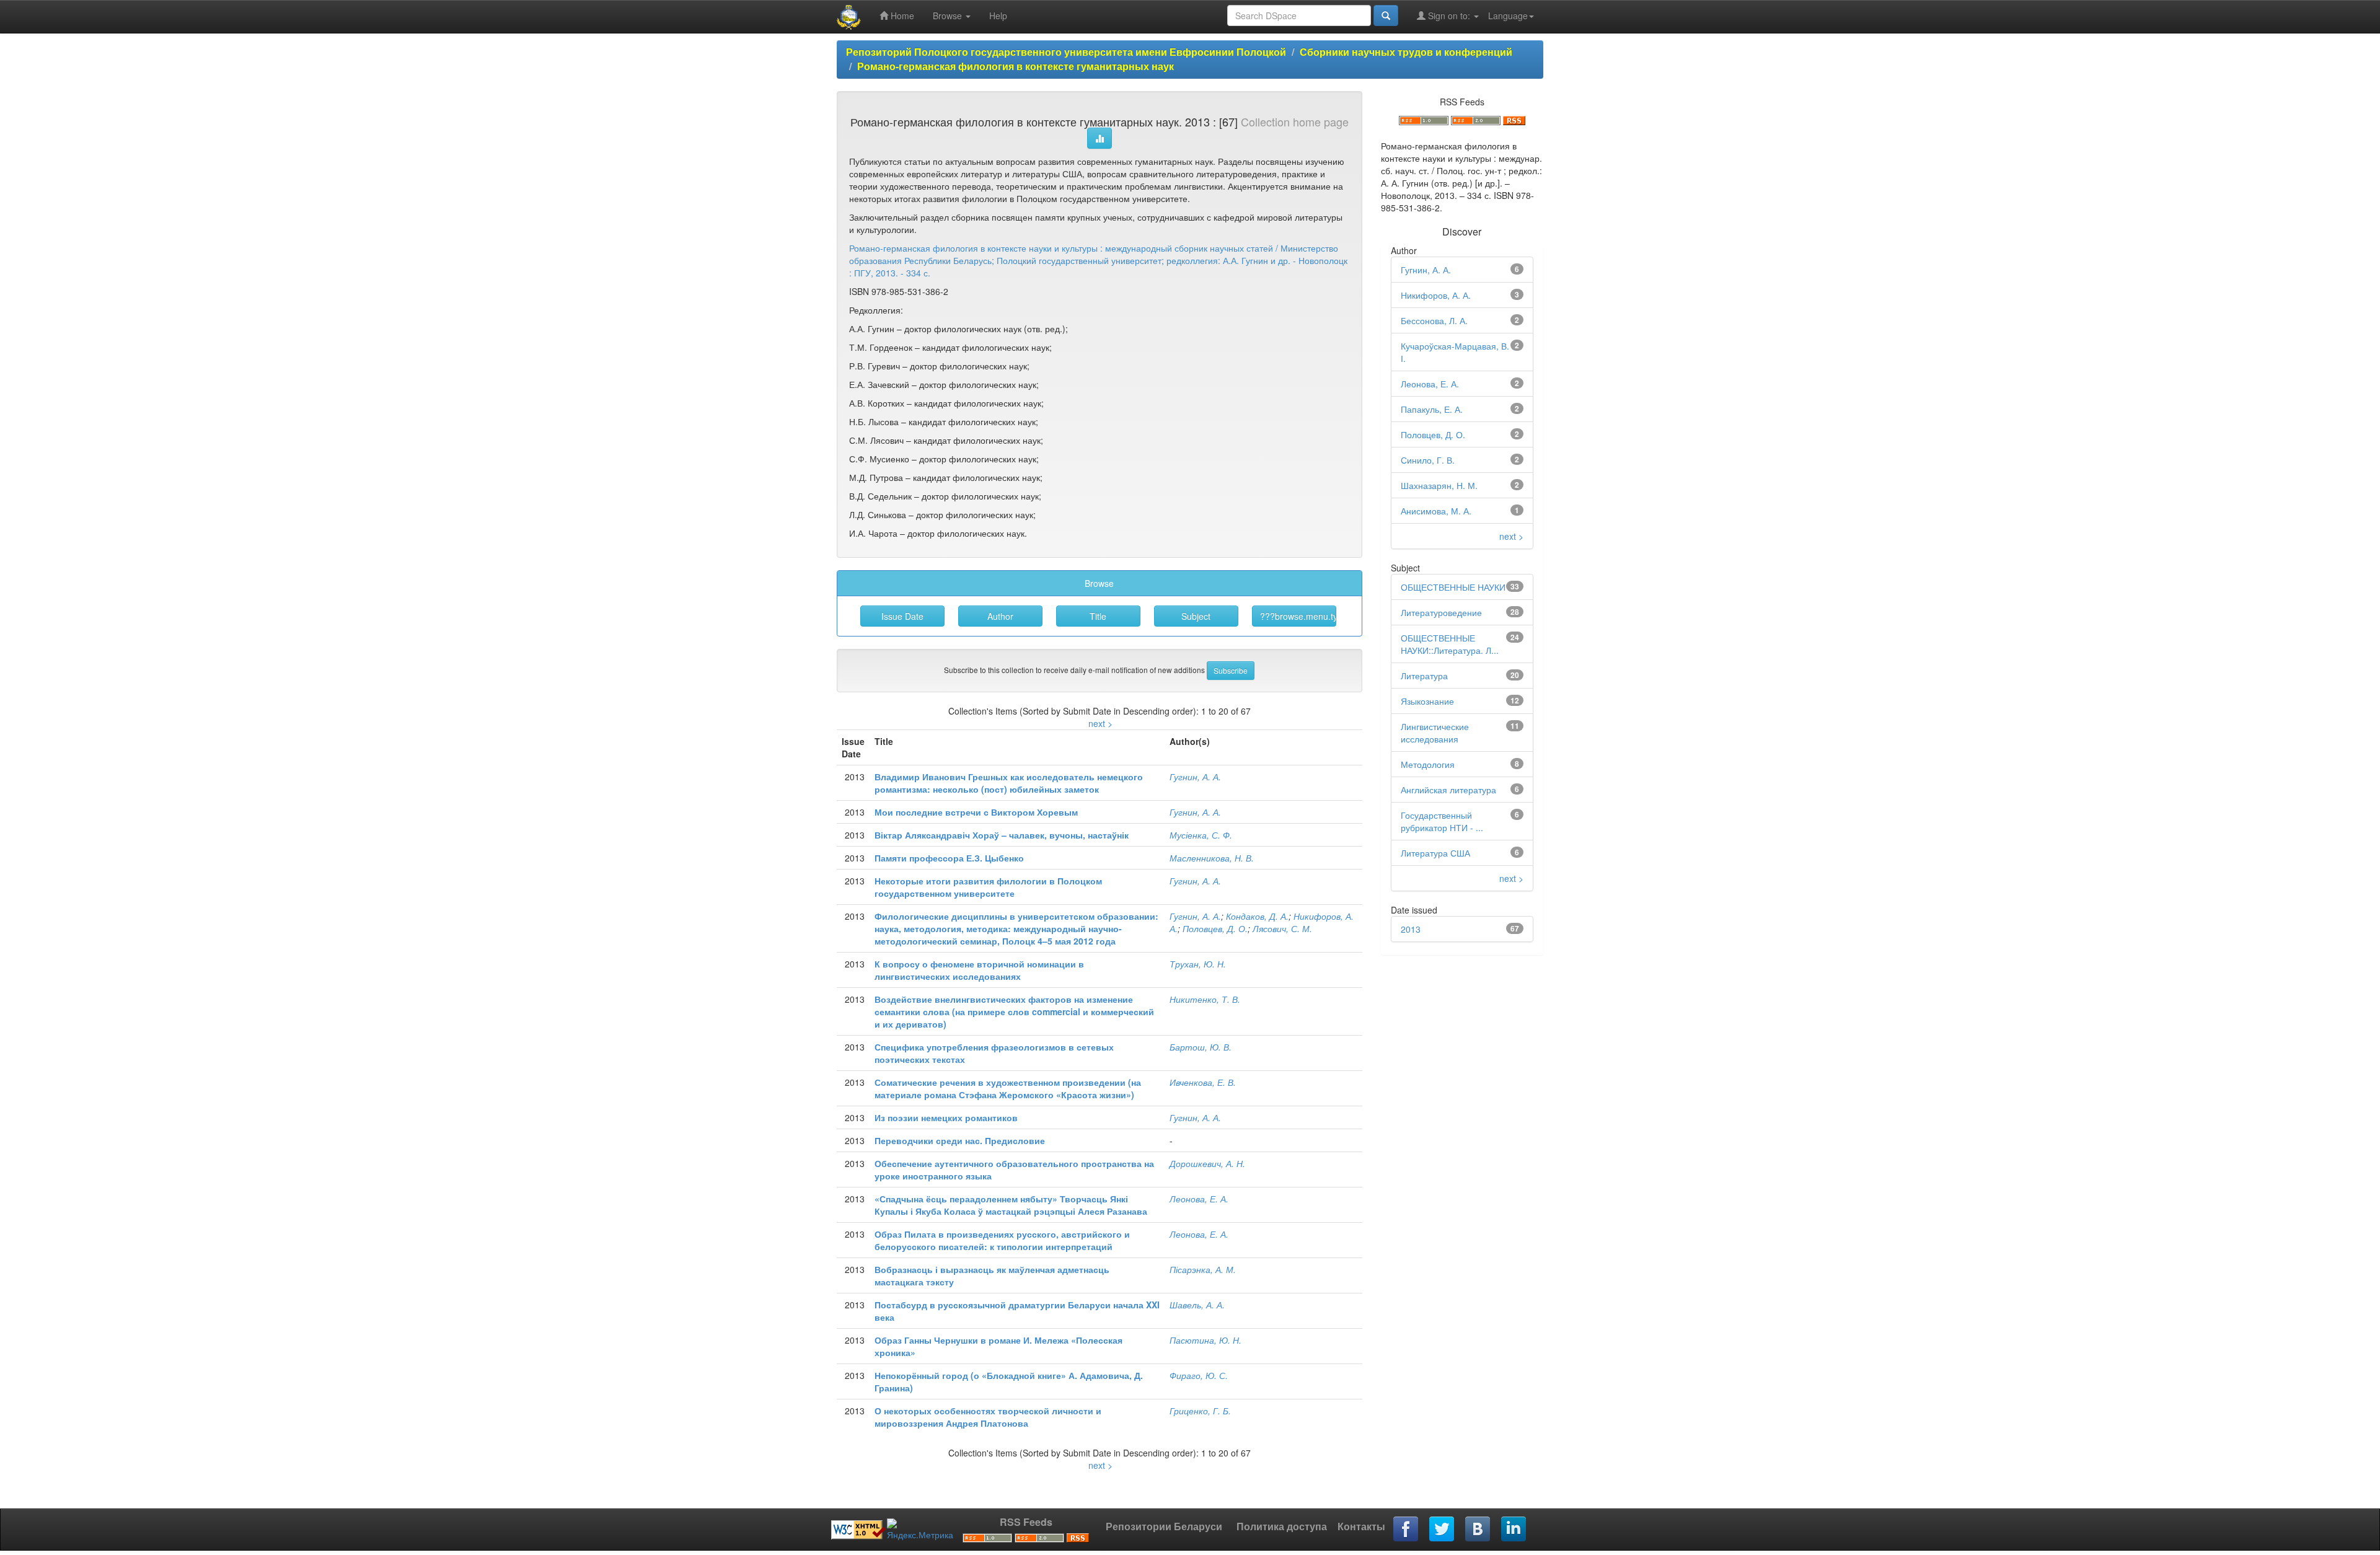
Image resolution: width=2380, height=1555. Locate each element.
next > (1100, 723)
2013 (1411, 929)
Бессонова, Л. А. (1434, 320)
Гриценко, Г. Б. (1200, 1411)
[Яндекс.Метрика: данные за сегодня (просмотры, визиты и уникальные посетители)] (920, 1530)
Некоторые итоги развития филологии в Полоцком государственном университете (988, 887)
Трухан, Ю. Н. (1198, 964)
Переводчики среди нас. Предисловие (960, 1140)
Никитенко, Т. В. (1205, 999)
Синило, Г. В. (1428, 460)
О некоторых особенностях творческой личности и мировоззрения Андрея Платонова (988, 1417)
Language (1508, 15)
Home (901, 15)
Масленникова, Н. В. (1212, 858)
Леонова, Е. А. (1199, 1199)
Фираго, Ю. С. (1199, 1375)
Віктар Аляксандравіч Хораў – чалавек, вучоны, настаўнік (1002, 835)
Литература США (1435, 853)
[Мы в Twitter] (1442, 1530)
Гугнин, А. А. (1195, 777)
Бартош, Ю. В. (1201, 1047)
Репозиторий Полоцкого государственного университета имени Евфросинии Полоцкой (1066, 52)
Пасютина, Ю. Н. (1205, 1340)
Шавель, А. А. (1197, 1305)
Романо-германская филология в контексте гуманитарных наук (1016, 66)
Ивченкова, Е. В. (1203, 1082)
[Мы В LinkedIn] (1514, 1530)
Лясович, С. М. (1282, 928)
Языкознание (1427, 701)
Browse (949, 15)
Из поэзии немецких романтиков (946, 1117)
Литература (1424, 676)
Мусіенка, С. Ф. (1201, 835)
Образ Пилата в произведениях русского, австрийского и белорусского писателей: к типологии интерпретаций (1002, 1240)
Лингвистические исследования (1435, 733)
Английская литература (1448, 790)
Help (998, 15)
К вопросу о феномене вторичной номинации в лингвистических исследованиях (979, 970)
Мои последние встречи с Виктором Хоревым (976, 812)
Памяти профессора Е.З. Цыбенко (949, 858)
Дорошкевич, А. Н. (1207, 1163)
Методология (1428, 764)
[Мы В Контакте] (1478, 1530)
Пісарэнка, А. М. (1203, 1269)
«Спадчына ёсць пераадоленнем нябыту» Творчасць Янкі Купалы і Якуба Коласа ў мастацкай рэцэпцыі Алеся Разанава (1011, 1205)
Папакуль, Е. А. (1432, 409)
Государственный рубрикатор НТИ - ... (1442, 821)
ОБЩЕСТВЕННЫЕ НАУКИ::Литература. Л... (1450, 644)
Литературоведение (1441, 612)
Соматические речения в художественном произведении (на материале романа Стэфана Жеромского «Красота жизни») (1008, 1088)
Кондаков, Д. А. (1257, 916)
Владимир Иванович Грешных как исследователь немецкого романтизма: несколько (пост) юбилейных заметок (1009, 783)
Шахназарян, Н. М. (1439, 485)
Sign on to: (1449, 15)
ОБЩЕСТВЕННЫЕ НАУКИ (1453, 587)
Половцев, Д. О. (1215, 928)
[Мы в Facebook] (1406, 1530)
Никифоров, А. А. (1436, 295)
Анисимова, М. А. (1436, 511)
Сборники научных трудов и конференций (1406, 52)
